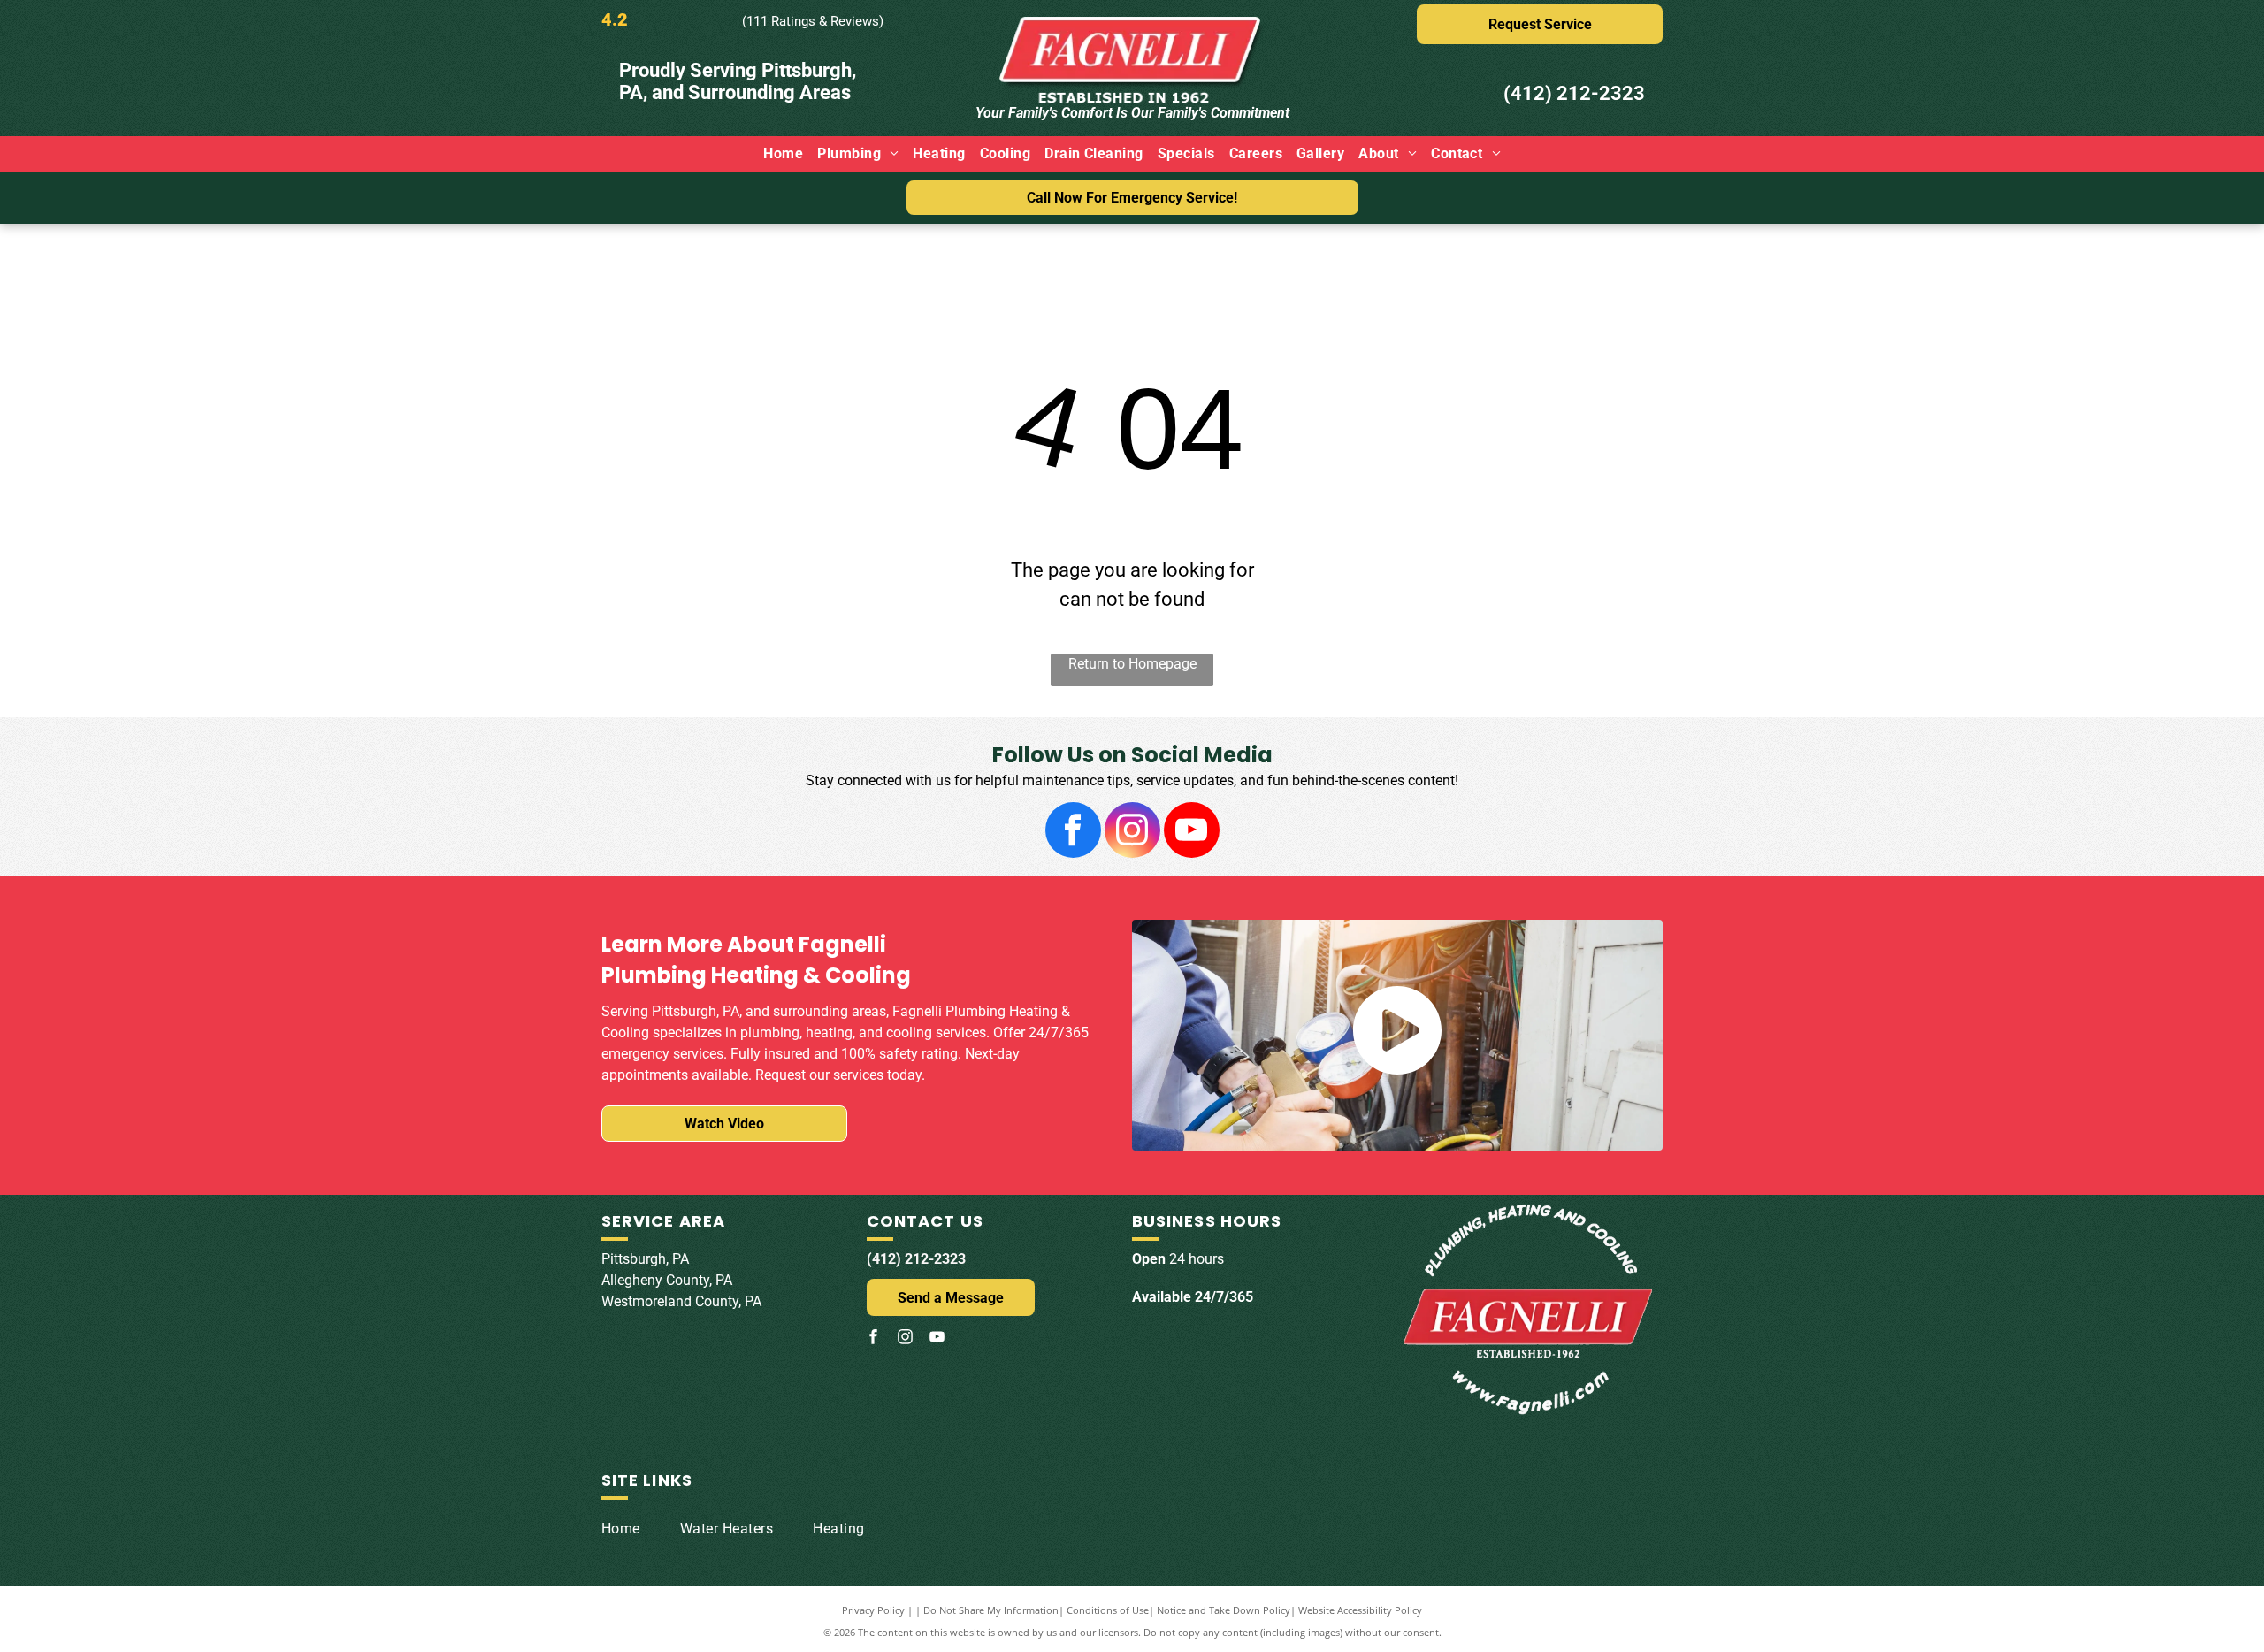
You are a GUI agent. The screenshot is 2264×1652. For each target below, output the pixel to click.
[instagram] (1132, 832)
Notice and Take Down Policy (1224, 1610)
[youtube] (1192, 832)
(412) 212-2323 (1574, 93)
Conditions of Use (1108, 1610)
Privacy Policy (873, 1610)
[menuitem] (783, 154)
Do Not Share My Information (991, 1610)
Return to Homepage (1132, 664)
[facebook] (1073, 832)
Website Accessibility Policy (1360, 1610)
